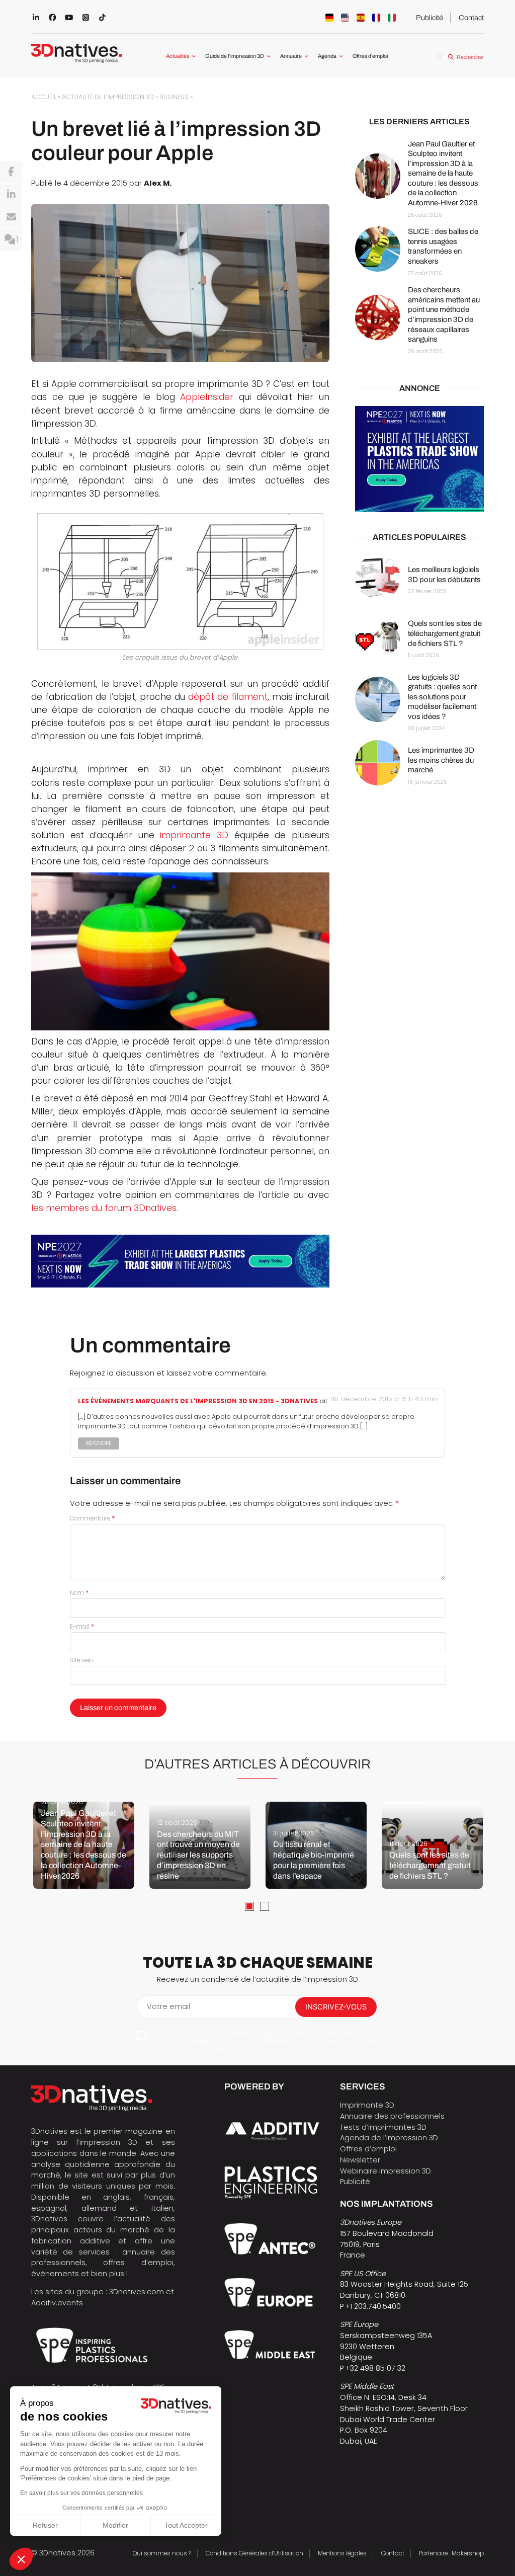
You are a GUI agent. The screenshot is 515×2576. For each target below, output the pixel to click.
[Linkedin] (11, 195)
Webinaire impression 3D (385, 2171)
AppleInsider (207, 397)
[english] (345, 18)
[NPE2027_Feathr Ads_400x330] (419, 459)
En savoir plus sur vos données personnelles (81, 2493)
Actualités (178, 56)
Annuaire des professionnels (392, 2116)
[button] (21, 2559)
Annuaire (291, 56)
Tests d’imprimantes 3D (383, 2127)
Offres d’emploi (370, 56)
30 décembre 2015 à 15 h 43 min (384, 1399)
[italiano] (392, 18)
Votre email (168, 2006)
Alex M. (158, 183)
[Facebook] (11, 172)
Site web (81, 1660)
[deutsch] (329, 18)
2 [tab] (265, 1906)
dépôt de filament (228, 697)
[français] (376, 18)
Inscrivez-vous (336, 2007)
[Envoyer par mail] (11, 217)
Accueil (44, 97)
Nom (79, 1593)
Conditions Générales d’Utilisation (254, 2553)
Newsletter (360, 2160)
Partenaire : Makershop (451, 2553)
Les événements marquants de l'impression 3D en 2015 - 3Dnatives (198, 1401)
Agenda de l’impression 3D (389, 2138)
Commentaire (93, 1518)
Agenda (327, 56)
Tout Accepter (186, 2525)
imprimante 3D (194, 835)
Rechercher (470, 57)
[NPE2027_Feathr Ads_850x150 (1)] (180, 1261)
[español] (361, 18)
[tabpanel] (84, 1845)
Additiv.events (57, 2303)
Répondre (99, 1443)
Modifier (115, 2525)
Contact (471, 18)
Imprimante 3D (367, 2105)
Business (174, 97)
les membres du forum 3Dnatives (104, 1208)
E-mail (82, 1627)
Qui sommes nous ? (162, 2553)
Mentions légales (342, 2553)
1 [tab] (249, 1906)
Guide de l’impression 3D (235, 56)
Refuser (45, 2525)
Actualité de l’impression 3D (108, 97)
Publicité (430, 18)
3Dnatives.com (137, 2292)
